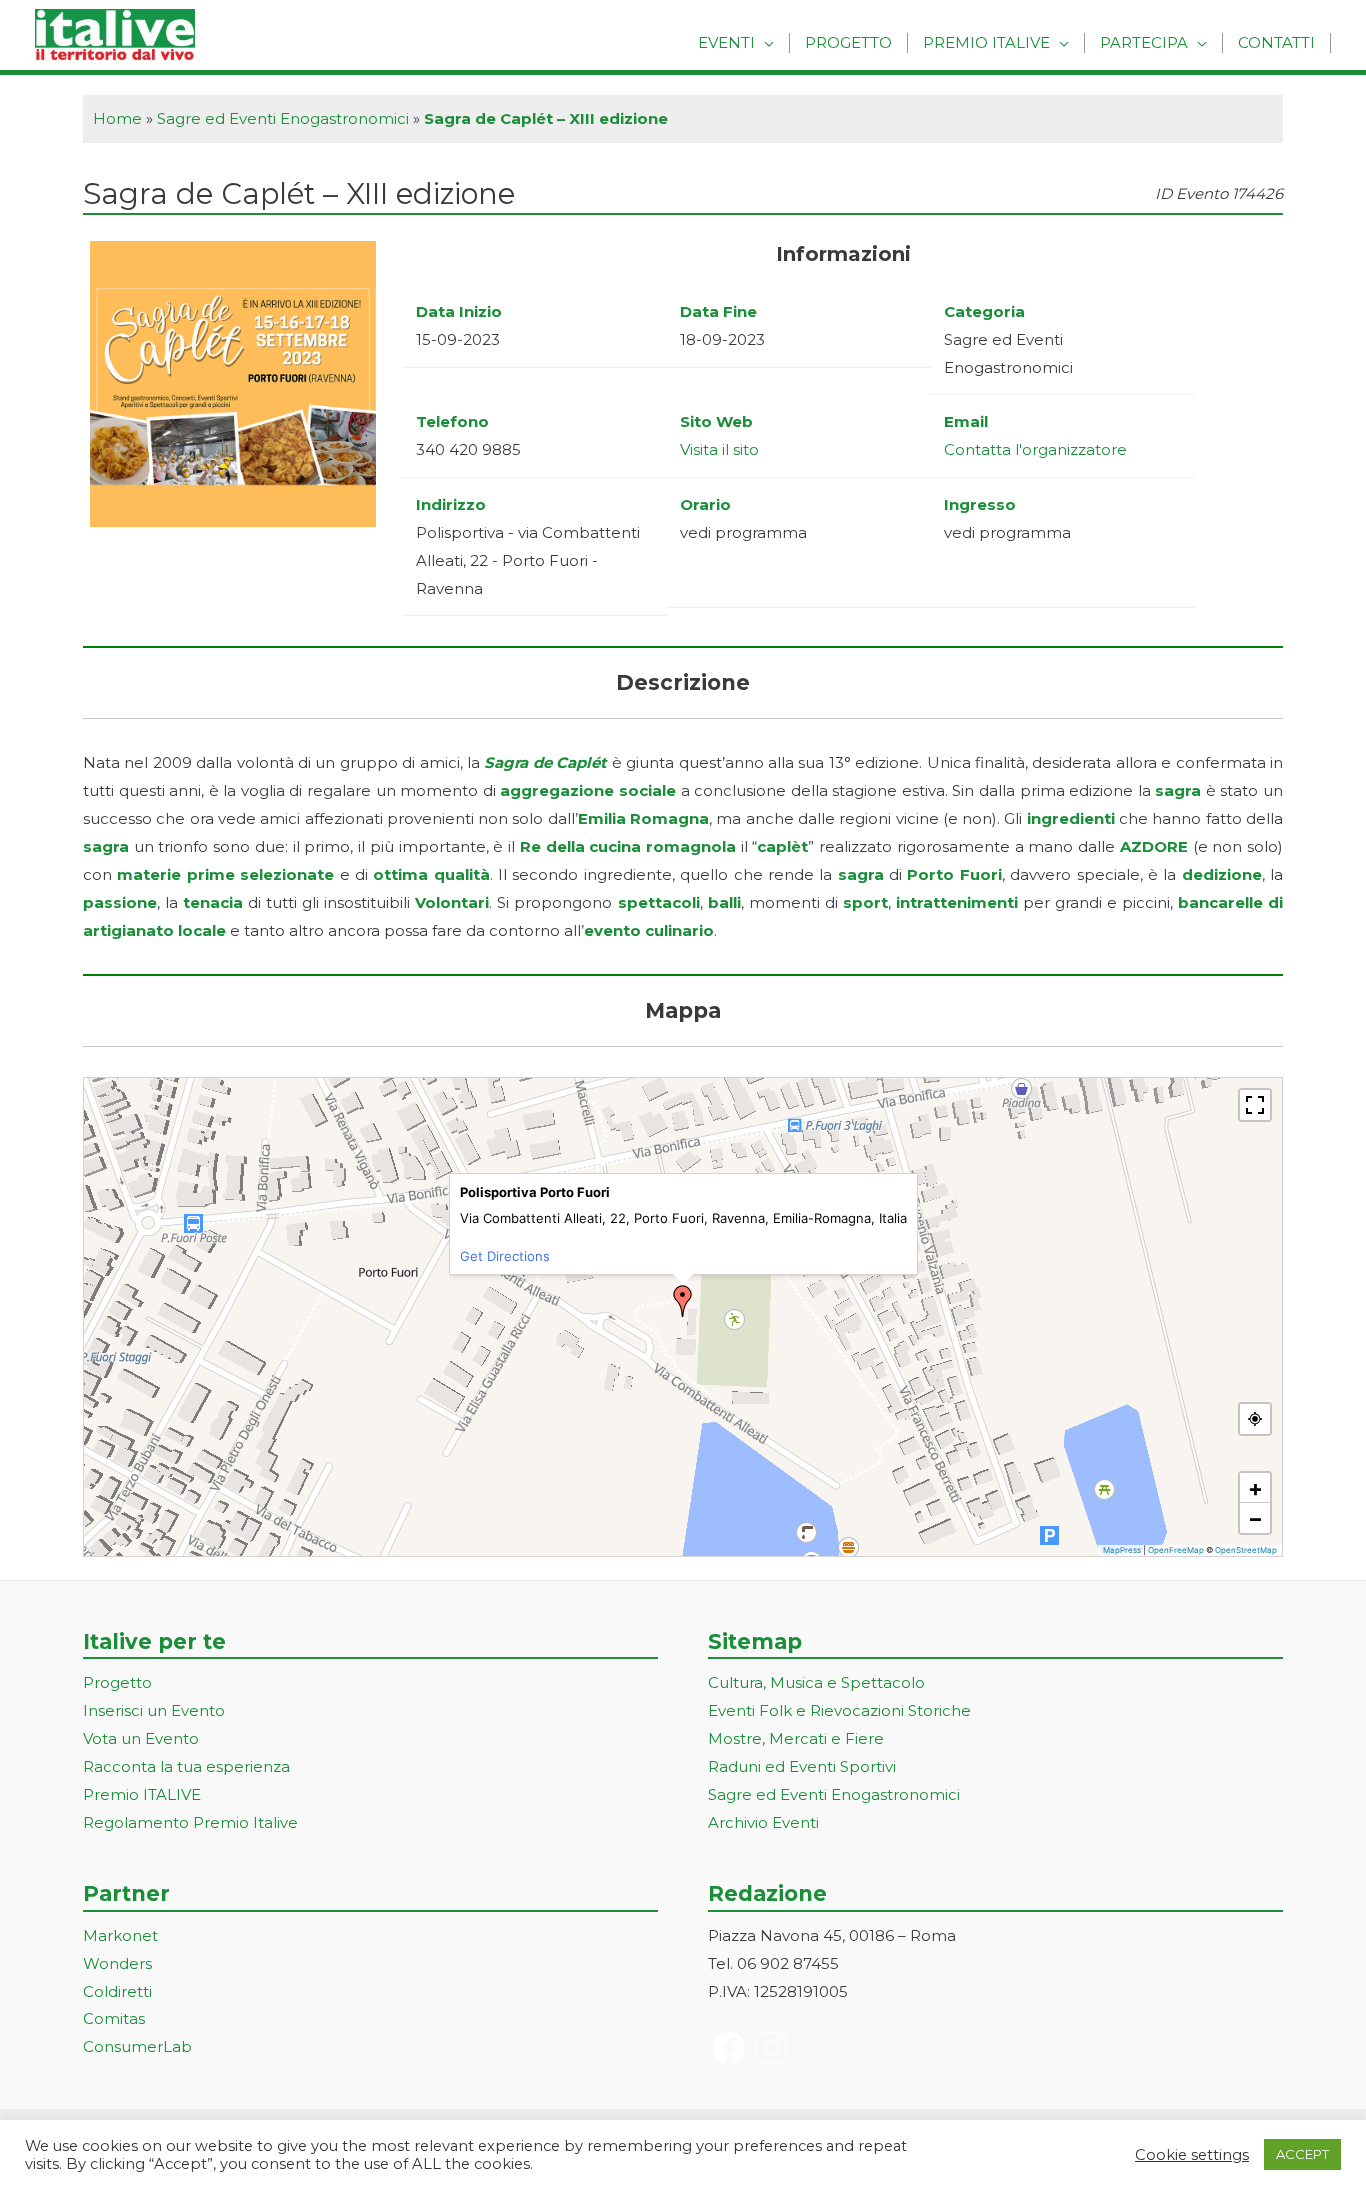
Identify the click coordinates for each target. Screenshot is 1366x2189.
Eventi (726, 42)
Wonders (117, 1963)
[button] (683, 1301)
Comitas (114, 2018)
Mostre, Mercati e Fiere (796, 1738)
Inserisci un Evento (154, 1710)
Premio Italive (986, 42)
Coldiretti (117, 1991)
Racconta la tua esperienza (186, 1766)
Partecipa (1144, 42)
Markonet (120, 1935)
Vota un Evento (141, 1738)
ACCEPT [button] (1302, 2154)
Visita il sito (719, 449)
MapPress (1122, 1550)
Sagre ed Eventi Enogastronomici (283, 118)
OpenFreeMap (1176, 1550)
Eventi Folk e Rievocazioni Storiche (839, 1710)
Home (117, 118)
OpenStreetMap (1246, 1550)
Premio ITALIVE (142, 1794)
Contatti (1276, 42)
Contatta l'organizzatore (1035, 449)
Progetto (848, 42)
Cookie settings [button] (1192, 2155)
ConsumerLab (137, 2046)
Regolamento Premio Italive (190, 1822)
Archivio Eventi (763, 1822)
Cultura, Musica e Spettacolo (816, 1682)
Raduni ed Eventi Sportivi (802, 1766)
